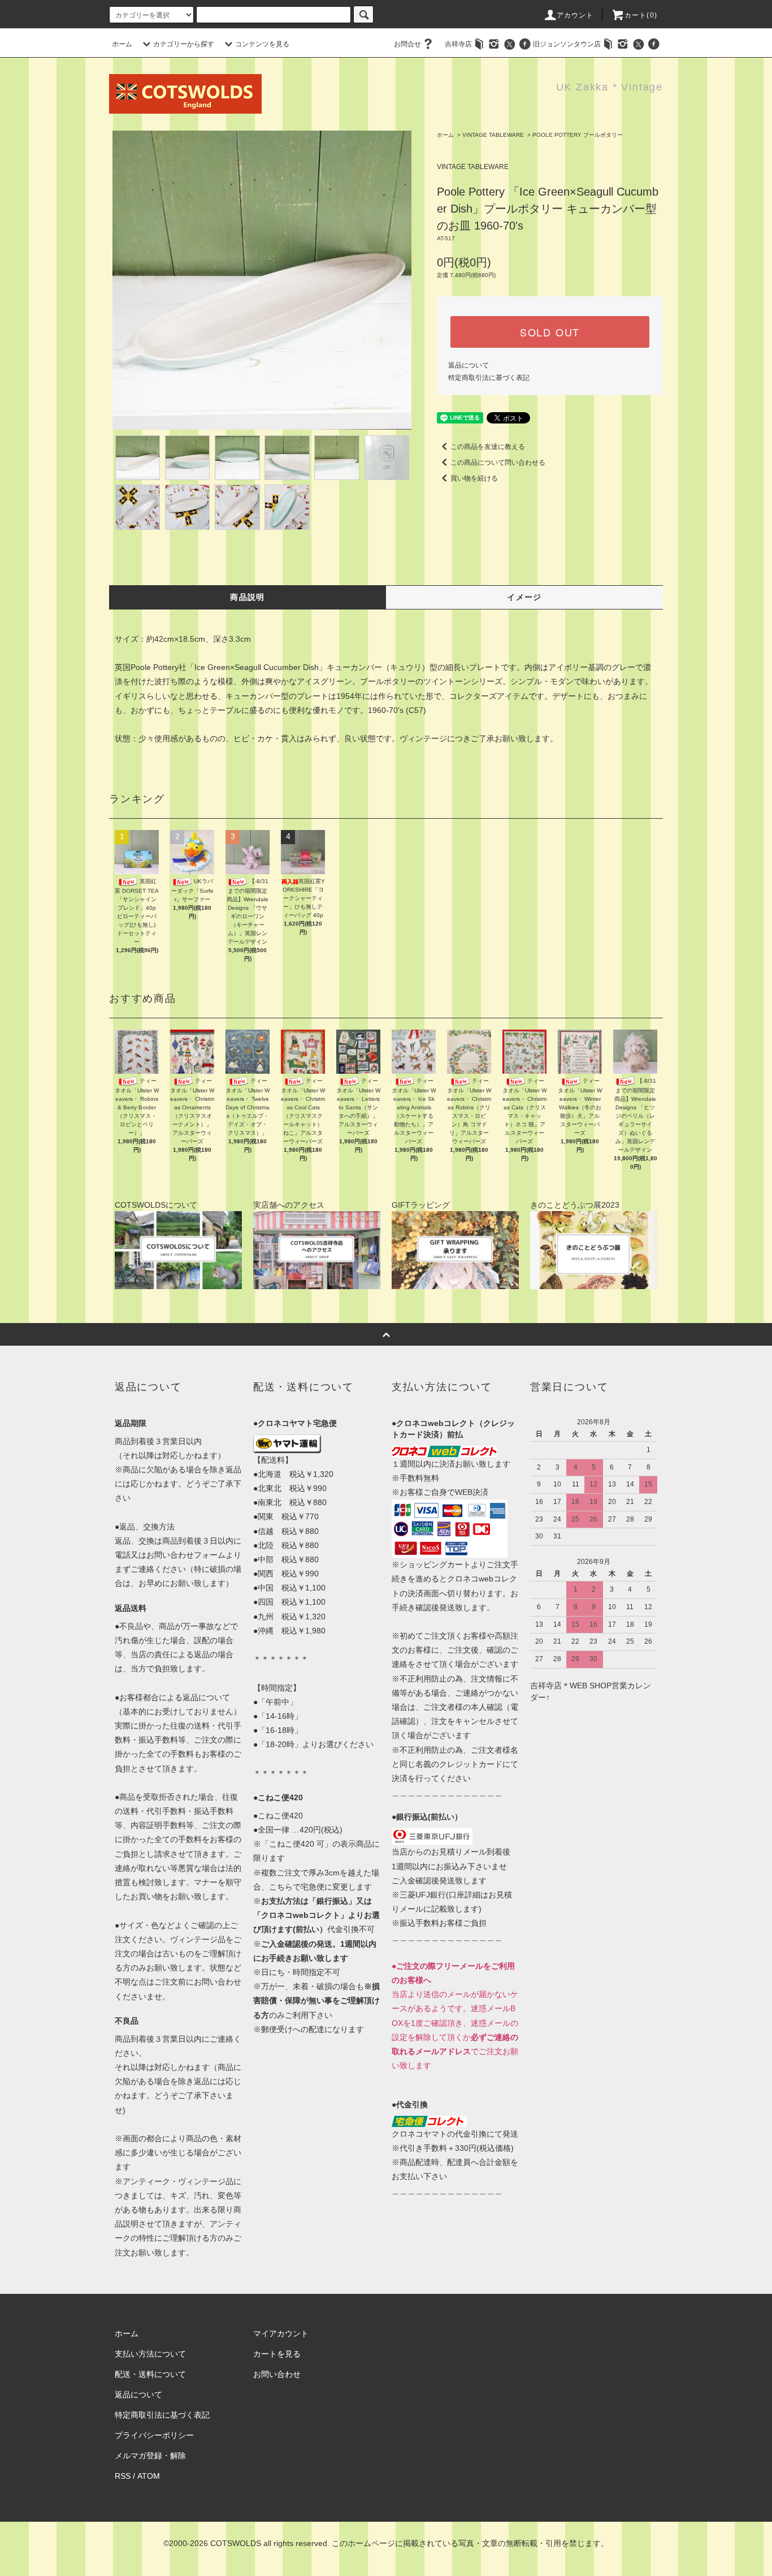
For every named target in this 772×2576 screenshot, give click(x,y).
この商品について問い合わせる (498, 463)
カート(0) (641, 15)
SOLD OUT (550, 332)
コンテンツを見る (262, 44)
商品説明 (248, 597)
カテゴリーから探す (184, 44)
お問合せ (407, 44)
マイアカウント (281, 2333)
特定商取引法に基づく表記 (489, 378)
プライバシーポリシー (154, 2435)
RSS (123, 2476)
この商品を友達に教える (488, 447)
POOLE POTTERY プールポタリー (578, 135)
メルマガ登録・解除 (150, 2456)
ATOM (149, 2476)
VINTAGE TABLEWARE (493, 135)
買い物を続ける (474, 478)
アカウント (575, 15)
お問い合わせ (277, 2374)
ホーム (122, 44)
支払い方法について (150, 2354)
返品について (469, 365)
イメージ (524, 597)
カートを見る (277, 2354)
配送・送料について (150, 2374)
